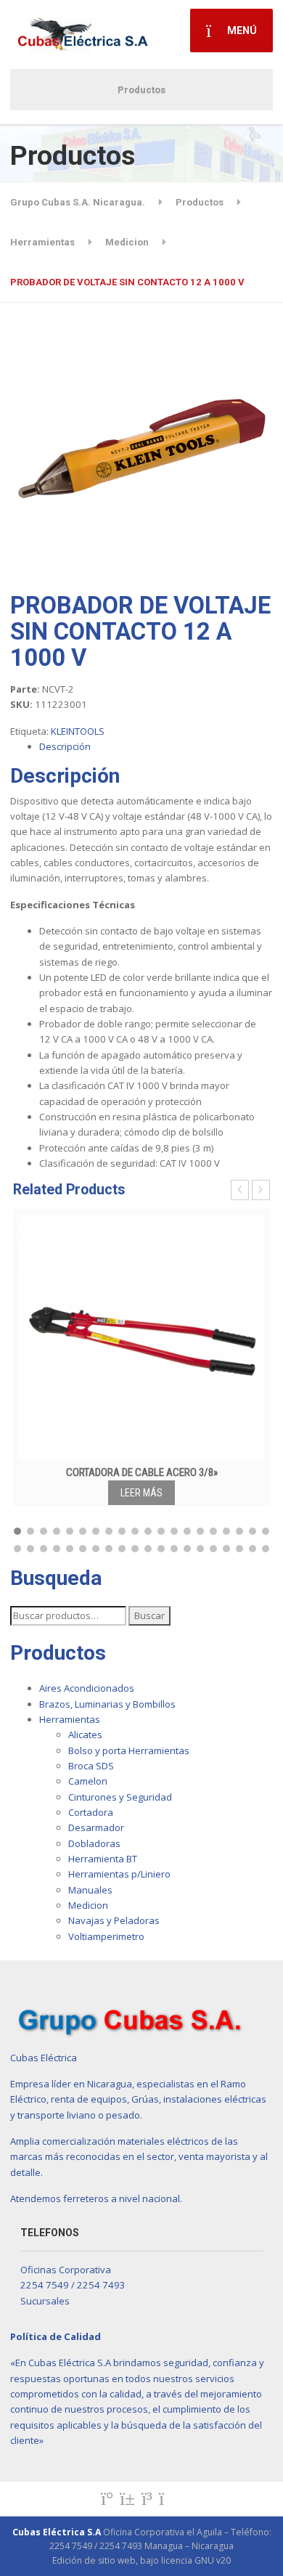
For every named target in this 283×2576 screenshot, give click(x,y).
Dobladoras (94, 1843)
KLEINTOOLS (78, 731)
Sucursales (45, 2301)
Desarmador (96, 1827)
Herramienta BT (103, 1859)
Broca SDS (91, 1766)
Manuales (90, 1890)
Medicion (88, 1905)
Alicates (85, 1735)
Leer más (141, 1493)
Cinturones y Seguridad (120, 1797)
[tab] (156, 747)
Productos (141, 90)
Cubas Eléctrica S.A (57, 2532)
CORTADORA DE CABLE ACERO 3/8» (142, 1472)
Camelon (88, 1781)
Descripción (65, 746)
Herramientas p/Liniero (119, 1874)
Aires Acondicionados (87, 1688)
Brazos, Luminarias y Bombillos (107, 1704)
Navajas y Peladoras (114, 1920)
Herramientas (70, 1719)
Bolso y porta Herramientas (129, 1750)
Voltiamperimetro (106, 1936)
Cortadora (91, 1812)
